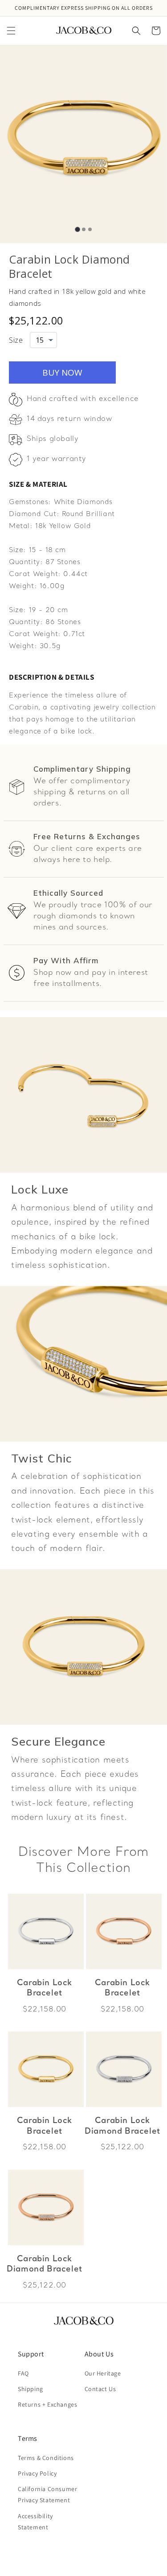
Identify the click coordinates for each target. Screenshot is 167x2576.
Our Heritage (103, 2373)
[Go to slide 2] (84, 229)
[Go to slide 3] (90, 229)
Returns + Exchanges (47, 2404)
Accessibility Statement (35, 2522)
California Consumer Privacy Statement (47, 2494)
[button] (11, 31)
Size (16, 340)
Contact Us (100, 2389)
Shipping (31, 2389)
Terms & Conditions (46, 2458)
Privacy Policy (37, 2473)
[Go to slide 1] (77, 229)
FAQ (23, 2373)
